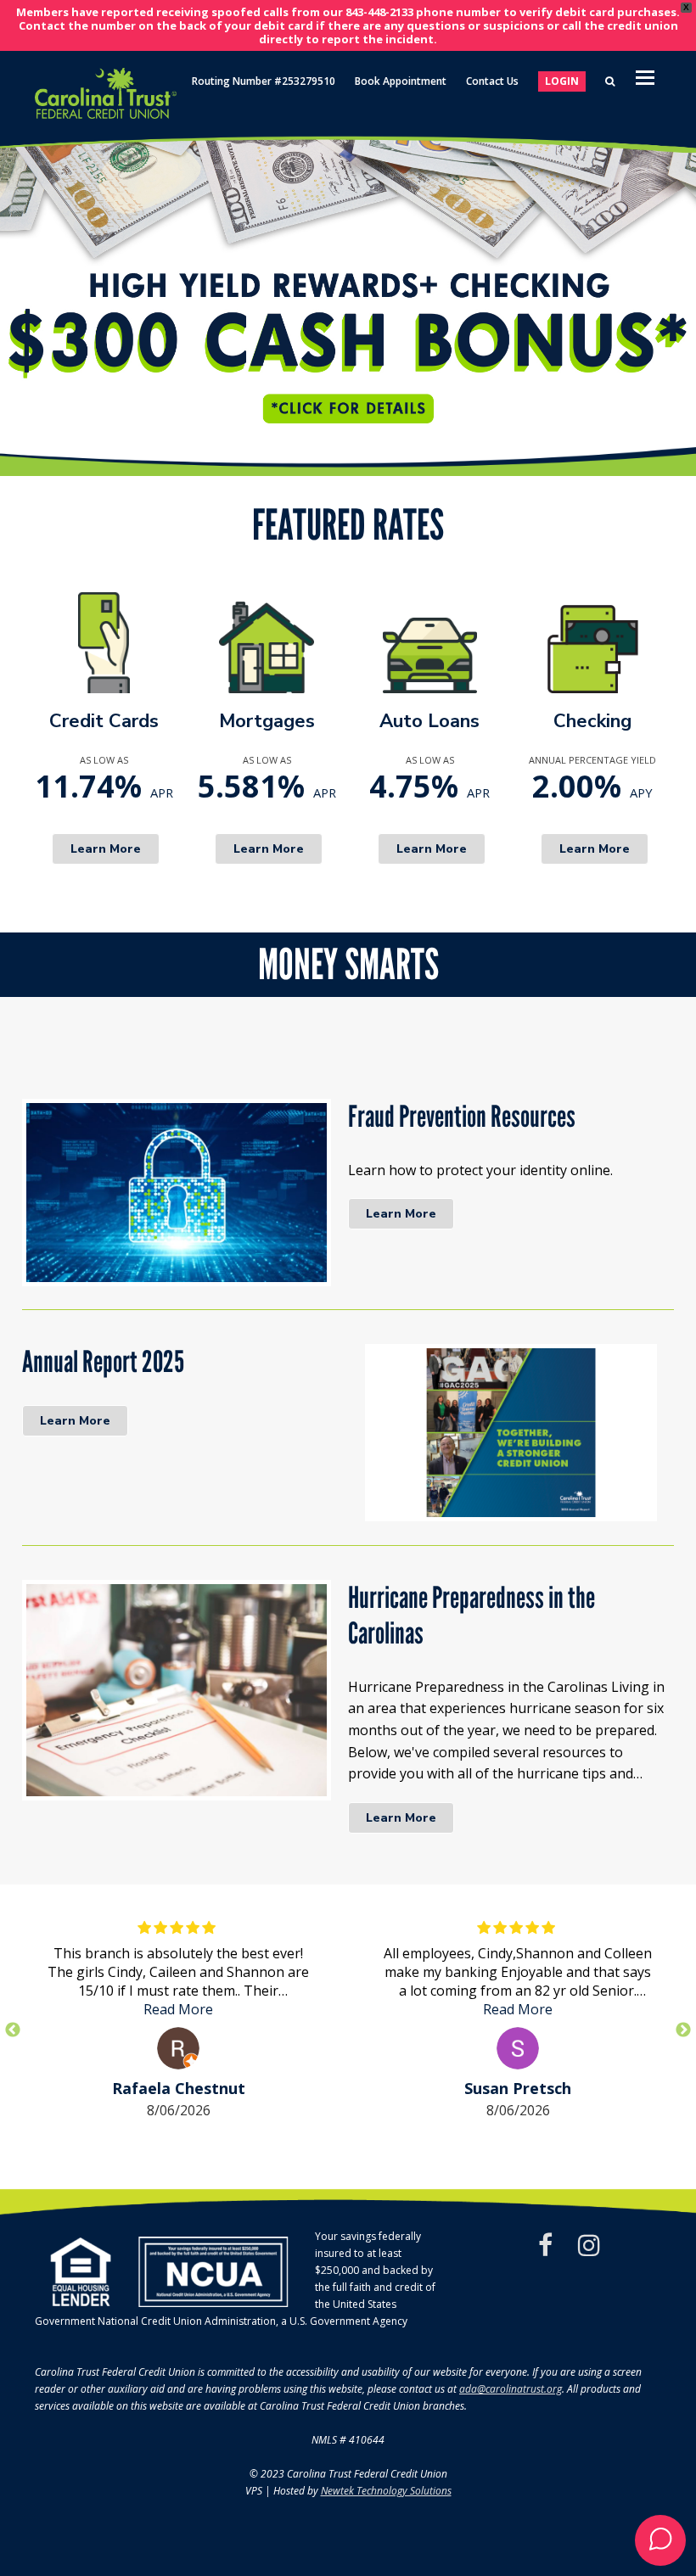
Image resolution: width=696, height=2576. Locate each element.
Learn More (401, 1214)
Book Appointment (401, 81)
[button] (348, 295)
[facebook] (545, 2245)
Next (683, 2030)
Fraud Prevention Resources (462, 1117)
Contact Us (492, 81)
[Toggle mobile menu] (645, 76)
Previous (13, 2030)
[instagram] (589, 2245)
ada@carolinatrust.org (511, 2389)
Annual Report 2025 (103, 1362)
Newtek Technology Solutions (386, 2491)
